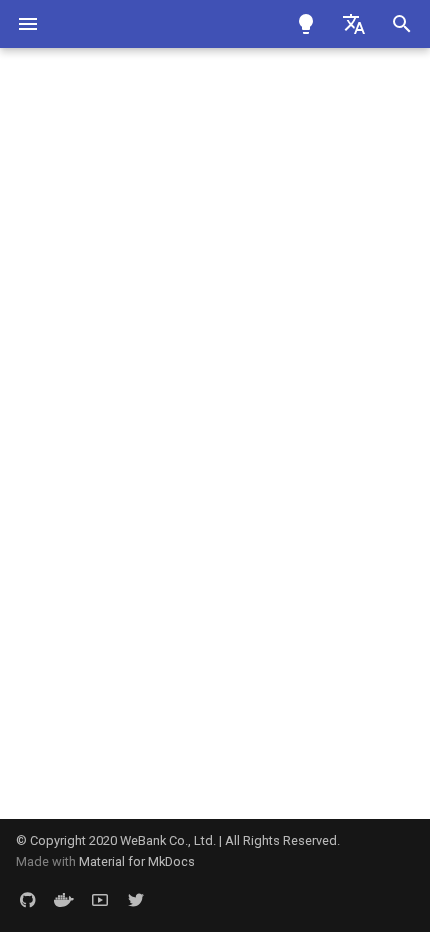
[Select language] (354, 24)
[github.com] (28, 900)
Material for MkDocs (137, 861)
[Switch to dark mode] (306, 24)
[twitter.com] (136, 900)
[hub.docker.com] (64, 900)
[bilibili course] (100, 900)
